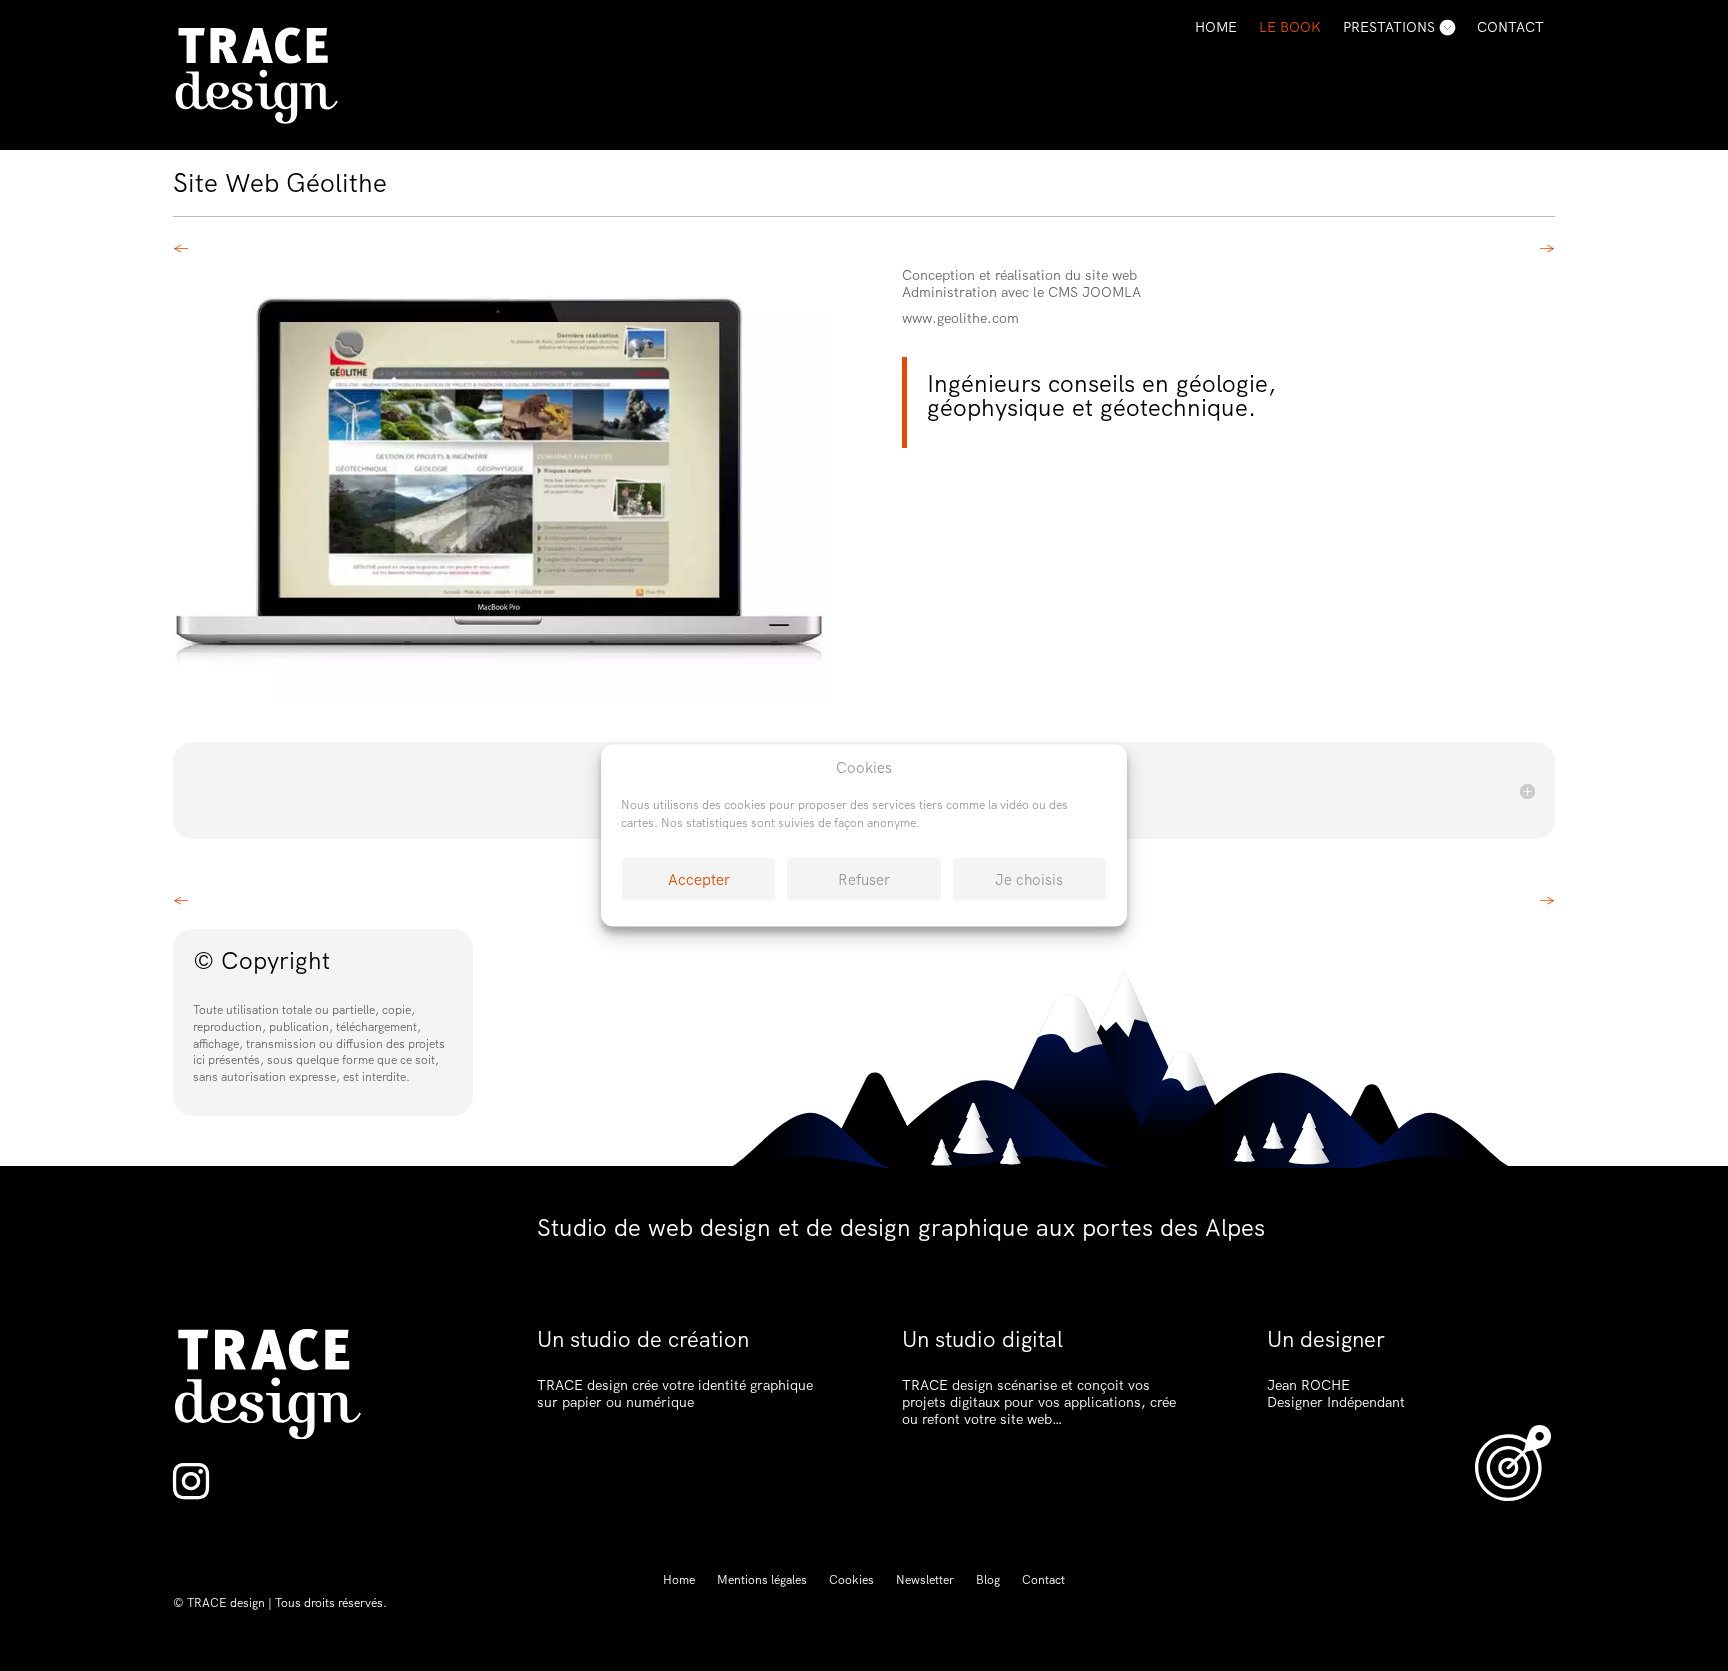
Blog (988, 1580)
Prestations (1389, 27)
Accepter (699, 879)
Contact (1510, 27)
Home (1216, 27)
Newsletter (925, 1580)
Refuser (864, 879)
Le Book (1290, 27)
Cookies (851, 1580)
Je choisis (1029, 879)
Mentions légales (762, 1580)
